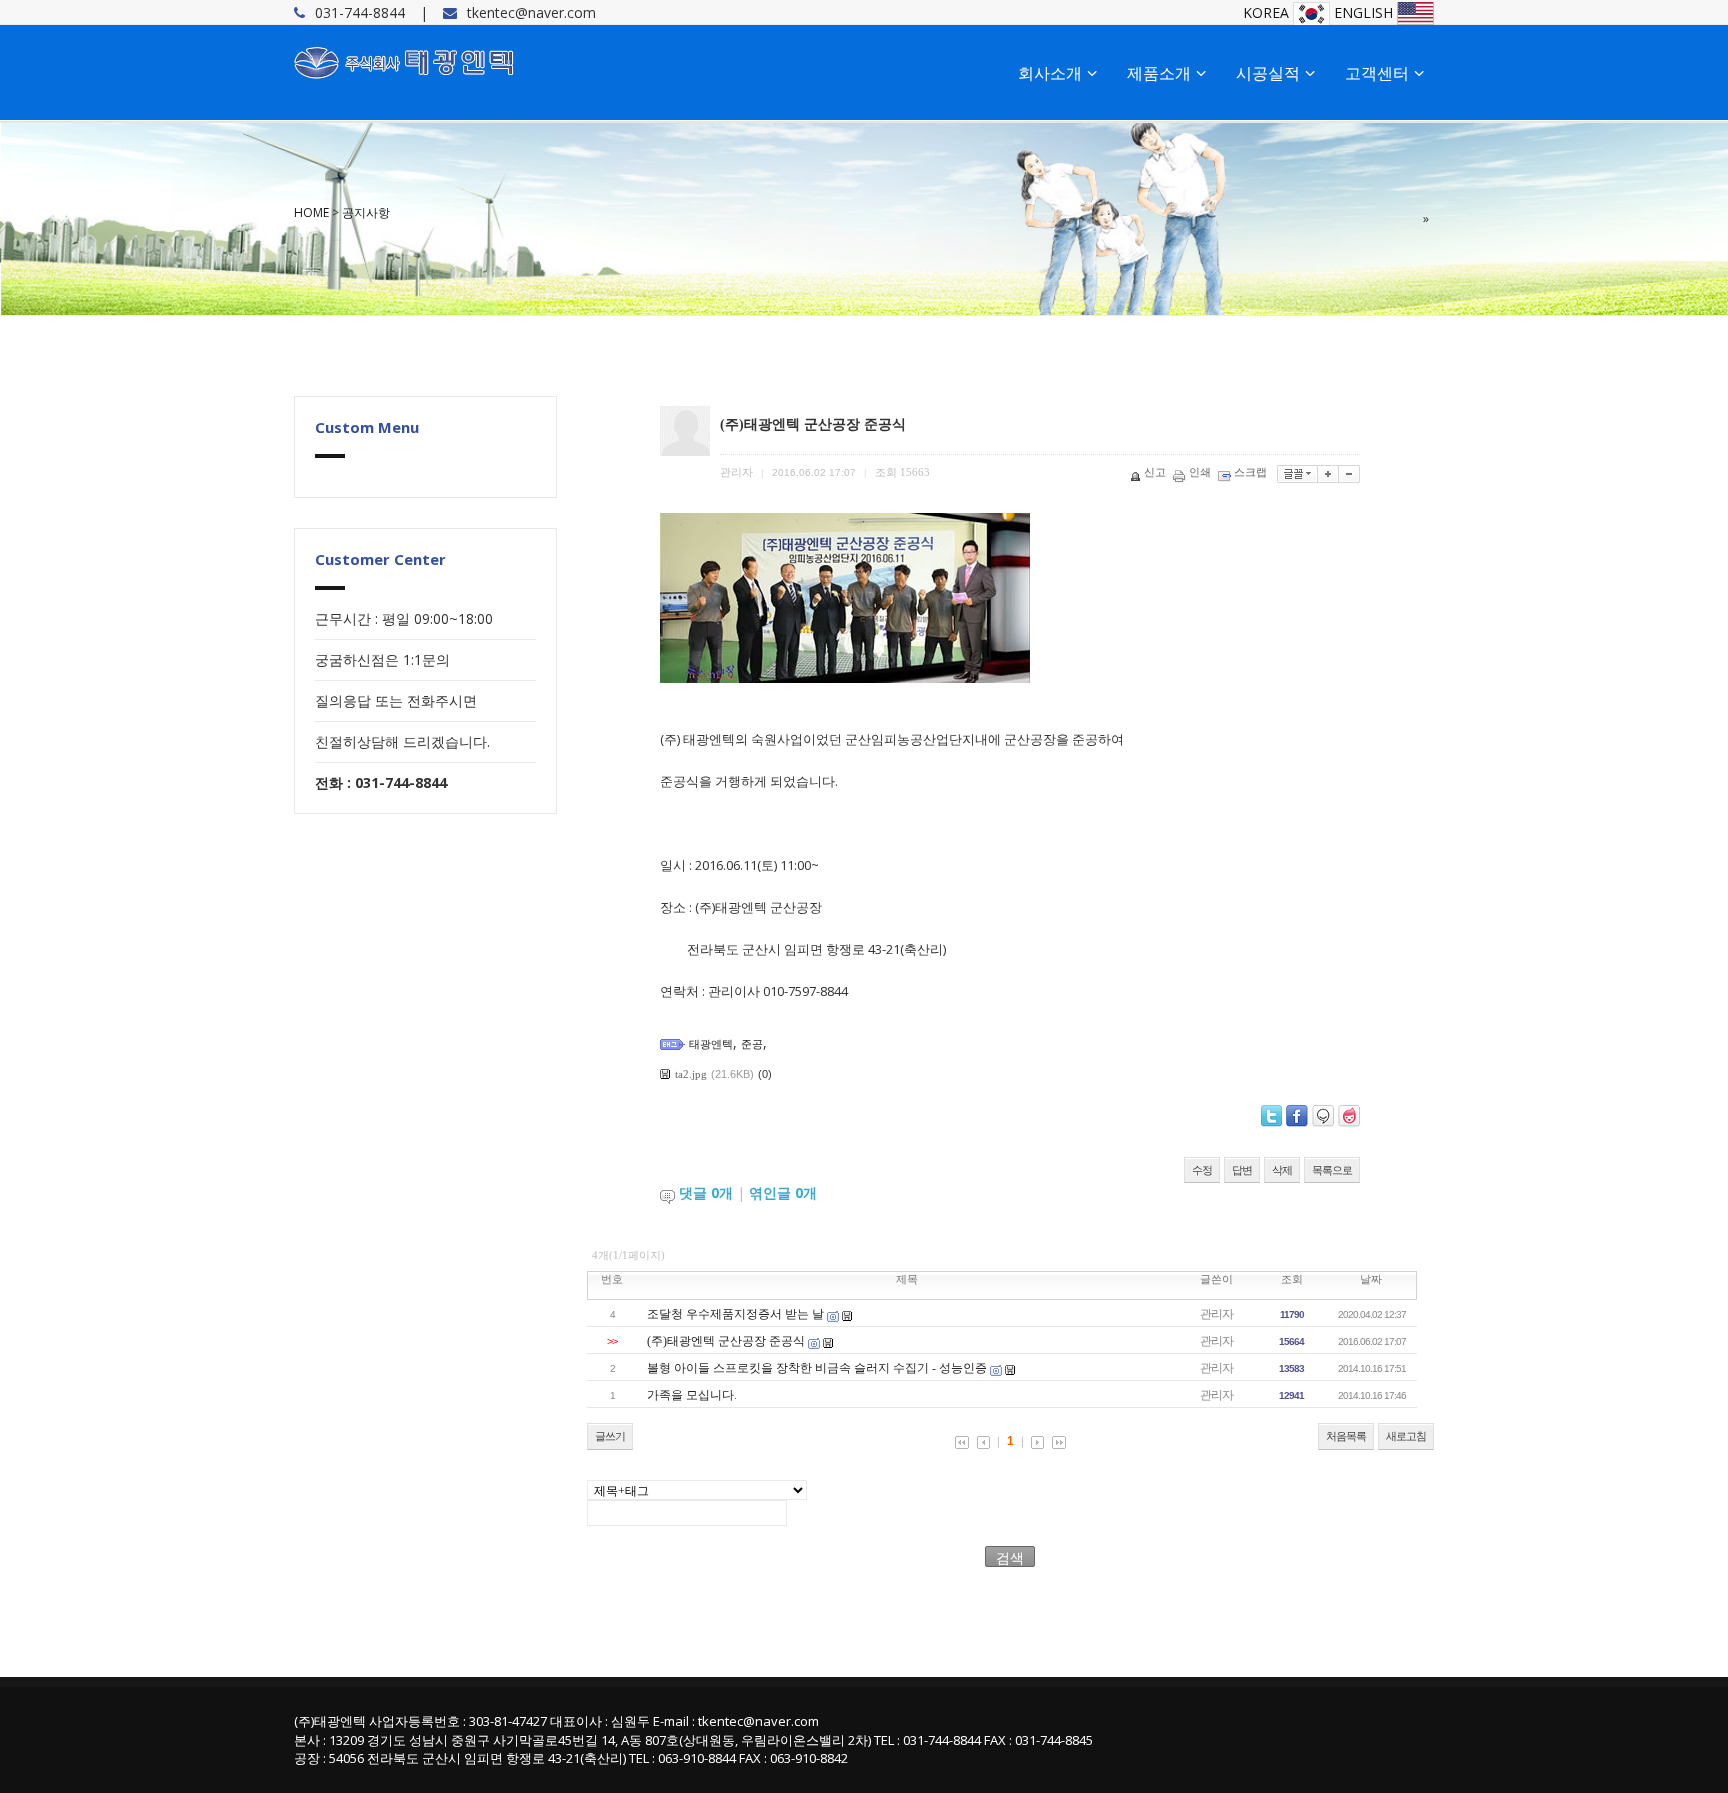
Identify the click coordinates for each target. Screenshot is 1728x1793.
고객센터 (1377, 73)
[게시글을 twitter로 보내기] (1271, 1116)
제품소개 (1159, 73)
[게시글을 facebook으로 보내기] (1297, 1116)
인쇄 (1200, 472)
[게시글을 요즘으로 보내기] (1349, 1116)
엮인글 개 (783, 1192)
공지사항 (366, 212)
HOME (311, 212)
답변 (1242, 1170)
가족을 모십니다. (692, 1395)
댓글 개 (706, 1192)
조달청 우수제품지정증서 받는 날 (735, 1314)
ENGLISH (1365, 12)
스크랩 (1250, 472)
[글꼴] (1297, 474)
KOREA (1268, 12)
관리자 (1216, 1314)
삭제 (1282, 1170)
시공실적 (1268, 73)
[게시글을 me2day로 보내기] (1323, 1116)
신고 (1155, 472)
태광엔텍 (711, 1044)
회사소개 (1050, 73)
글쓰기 (610, 1436)
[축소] (1349, 474)
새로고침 (1406, 1436)
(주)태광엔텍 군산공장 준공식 (726, 1341)
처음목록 (1346, 1436)
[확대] (1328, 474)
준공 (752, 1044)
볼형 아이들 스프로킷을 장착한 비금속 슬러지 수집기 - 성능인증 (817, 1368)
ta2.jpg (691, 1074)
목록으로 (1332, 1170)
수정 (1202, 1170)
